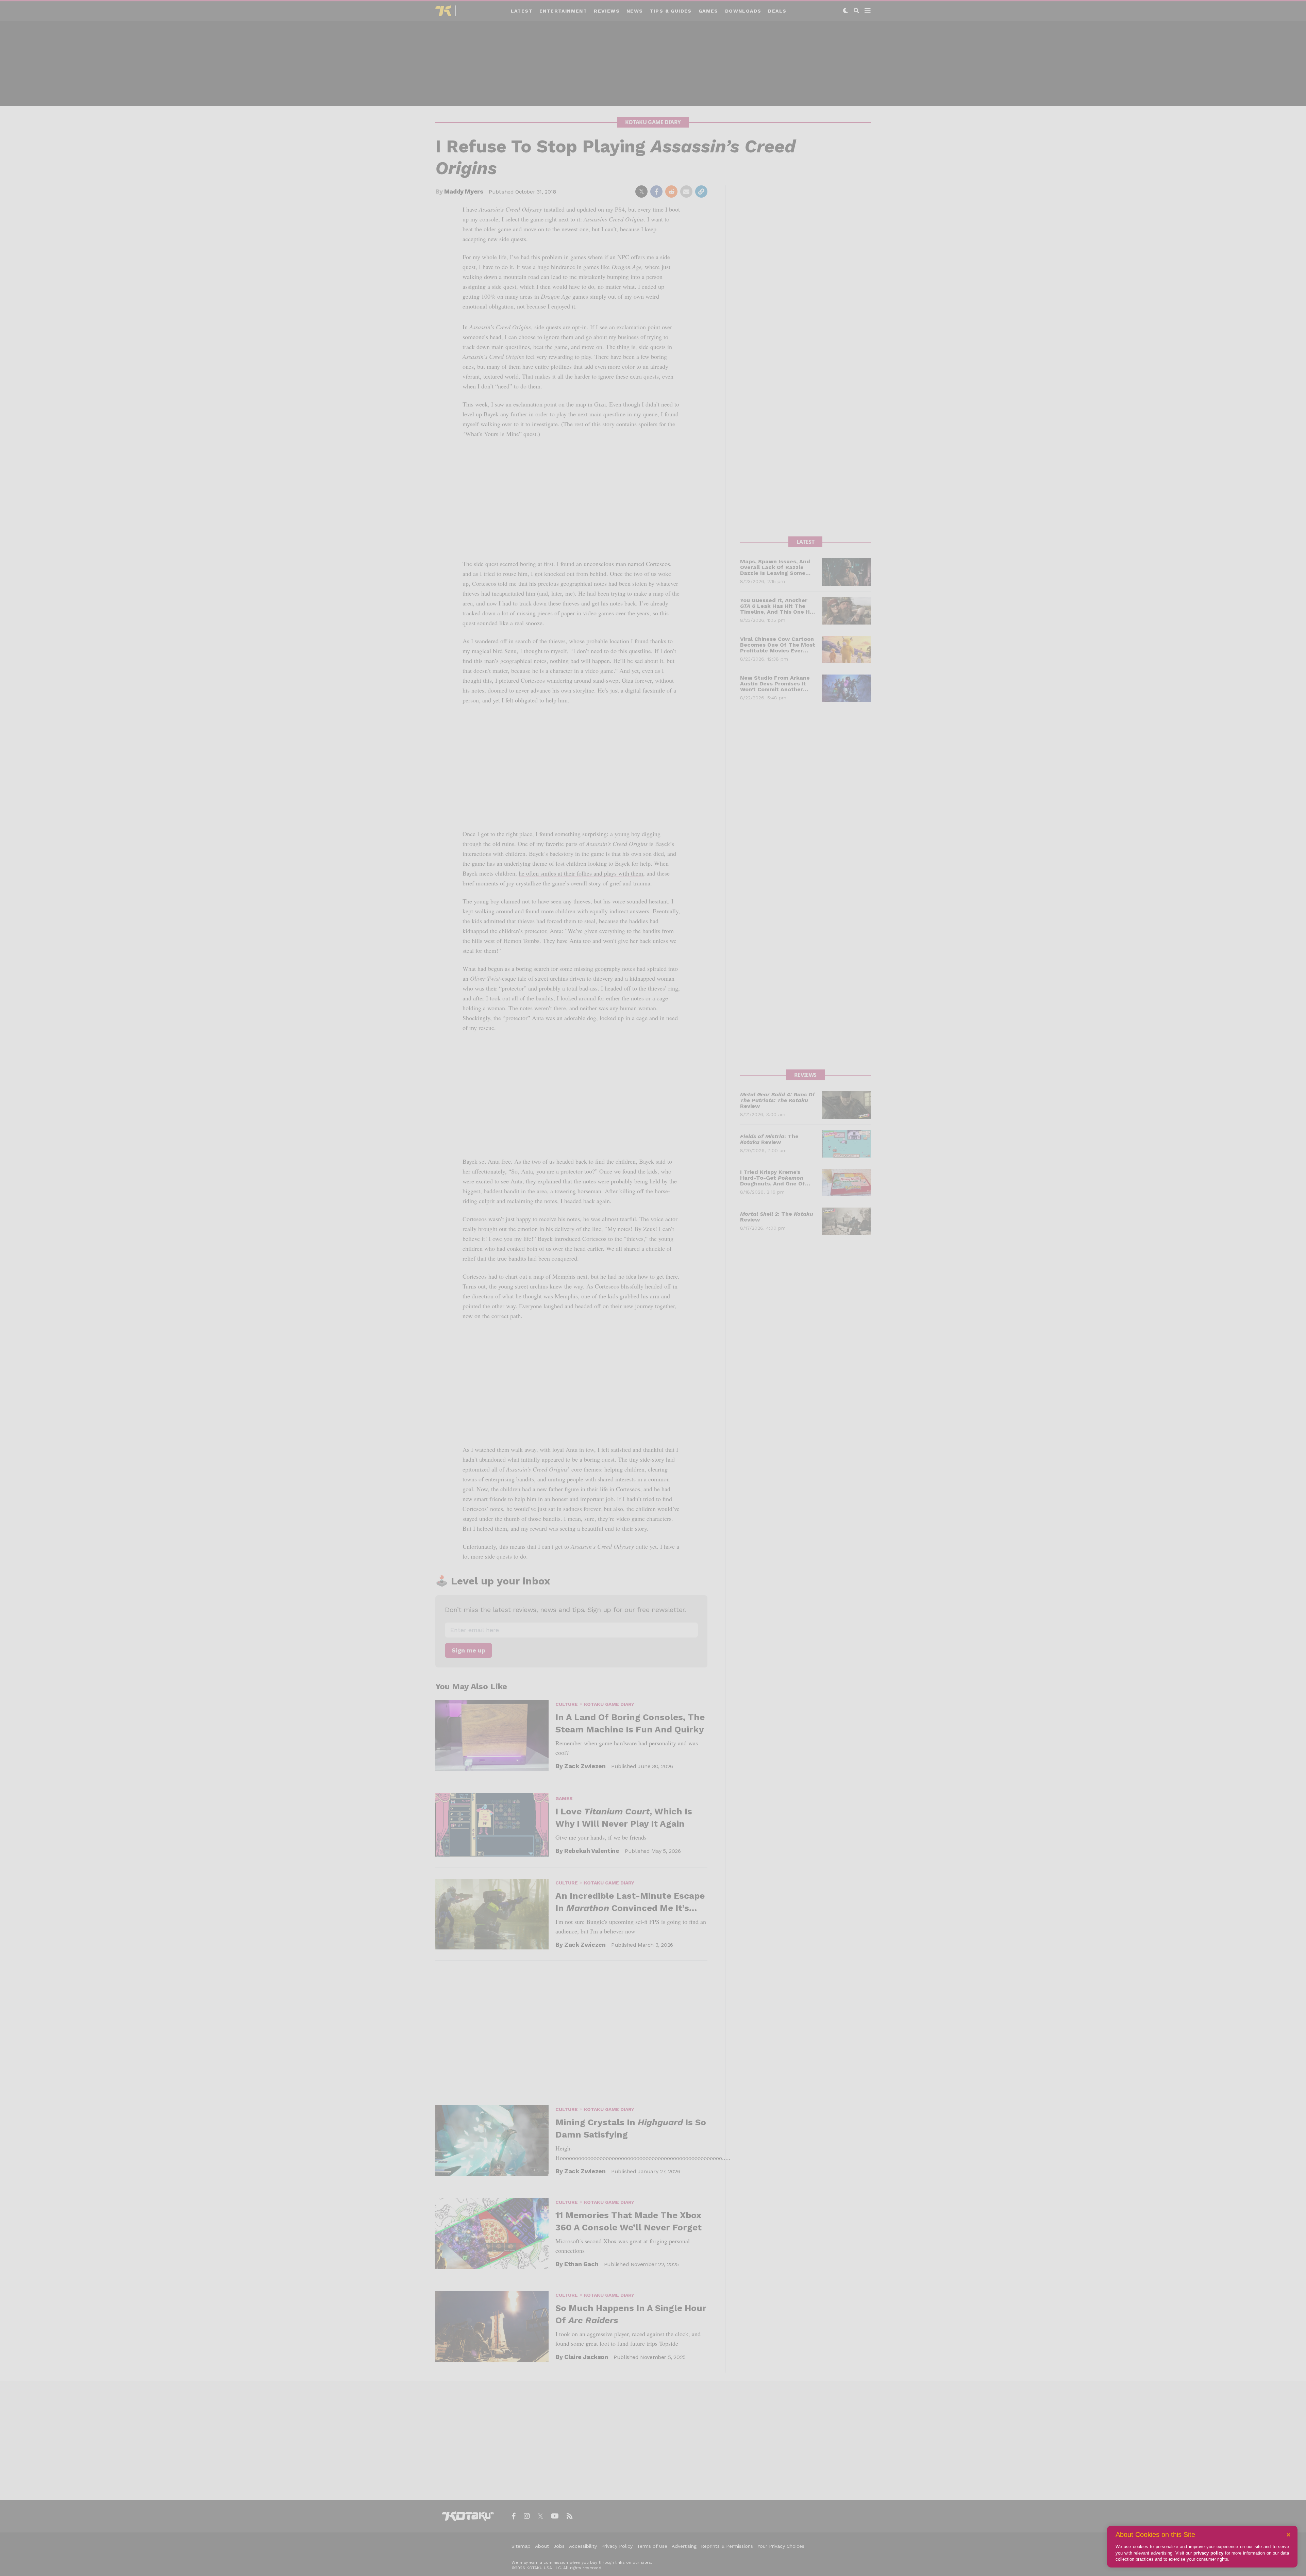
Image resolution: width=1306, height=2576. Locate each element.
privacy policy (1208, 2553)
